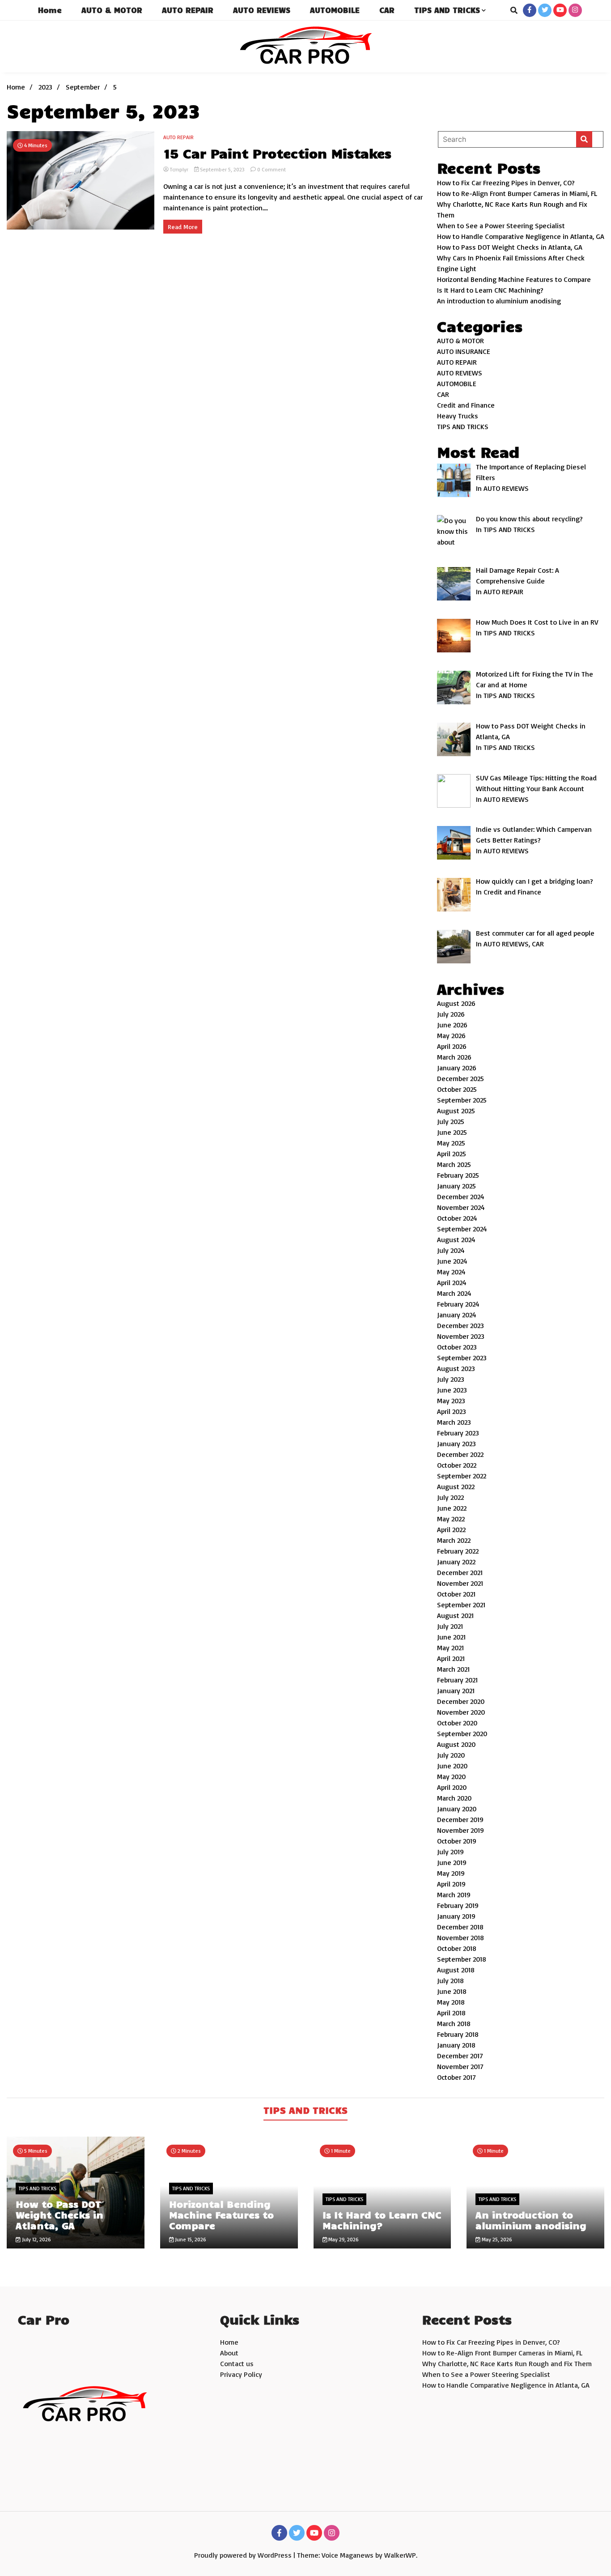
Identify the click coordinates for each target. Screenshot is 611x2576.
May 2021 (450, 1648)
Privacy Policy (241, 2374)
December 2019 (460, 1819)
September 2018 (462, 1959)
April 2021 (451, 1658)
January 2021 (456, 1690)
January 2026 (457, 1068)
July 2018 (450, 1980)
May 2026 (451, 1035)
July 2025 (451, 1121)
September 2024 (462, 1229)
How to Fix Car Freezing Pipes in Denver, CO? (506, 183)
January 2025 (456, 1186)
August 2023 (456, 1368)
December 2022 (460, 1454)
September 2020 (462, 1733)
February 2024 (458, 1304)
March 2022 (454, 1540)
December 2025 (460, 1078)
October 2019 (457, 1841)
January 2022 (456, 1562)
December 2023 (460, 1325)
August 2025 (456, 1111)
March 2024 (454, 1293)
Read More (183, 227)
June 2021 (451, 1637)
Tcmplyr (179, 169)
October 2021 (456, 1594)
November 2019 (460, 1830)
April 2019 (451, 1884)
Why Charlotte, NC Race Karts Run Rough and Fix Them (507, 2363)
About (229, 2353)
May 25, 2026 (496, 2239)
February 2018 (458, 2034)
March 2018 (454, 2023)
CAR (387, 10)
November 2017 (460, 2066)
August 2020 (456, 1744)
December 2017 (460, 2056)
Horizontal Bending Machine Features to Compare (514, 279)
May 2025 (451, 1143)
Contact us (237, 2363)
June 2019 (452, 1862)
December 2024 (461, 1196)
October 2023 (457, 1347)
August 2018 (456, 1970)
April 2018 (451, 2013)
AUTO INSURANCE (464, 351)
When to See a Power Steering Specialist (501, 226)
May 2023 (451, 1401)
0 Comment (272, 169)
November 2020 (461, 1712)
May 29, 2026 (343, 2239)
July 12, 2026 (36, 2239)
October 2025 (457, 1089)
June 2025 (452, 1132)
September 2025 (462, 1100)
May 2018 (451, 2002)
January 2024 (457, 1315)
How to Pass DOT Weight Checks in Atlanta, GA (510, 247)
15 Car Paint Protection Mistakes (277, 153)
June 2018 (452, 1991)
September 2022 (462, 1476)
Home (50, 10)
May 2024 (451, 1272)
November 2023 (461, 1336)
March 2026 (454, 1057)
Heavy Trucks (458, 416)
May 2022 (451, 1519)
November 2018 (460, 1937)
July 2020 (451, 1755)
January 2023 (456, 1443)
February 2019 (458, 1905)
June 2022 (452, 1508)
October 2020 (457, 1723)
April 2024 (452, 1282)
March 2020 (454, 1798)
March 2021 (453, 1669)
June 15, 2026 (190, 2239)
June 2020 (452, 1766)
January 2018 (456, 2045)
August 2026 (456, 1003)
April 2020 (452, 1787)
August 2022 (456, 1486)
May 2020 (451, 1776)
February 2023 (458, 1433)
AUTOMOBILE (335, 10)
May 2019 (451, 1873)
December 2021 (460, 1572)
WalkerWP (400, 2555)
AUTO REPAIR (188, 10)
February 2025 (458, 1175)
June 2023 (452, 1390)
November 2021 (460, 1583)
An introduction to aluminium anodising (499, 301)
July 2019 (450, 1852)
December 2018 (460, 1927)
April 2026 (452, 1046)
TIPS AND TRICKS (447, 10)
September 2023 (462, 1358)
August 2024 (456, 1239)
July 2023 (451, 1379)
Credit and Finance (466, 405)
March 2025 (454, 1164)
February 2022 (458, 1551)
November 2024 (461, 1207)
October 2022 (457, 1465)
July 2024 (451, 1250)
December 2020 (461, 1701)
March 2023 (454, 1422)
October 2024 (457, 1218)
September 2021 (461, 1605)
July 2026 (451, 1014)
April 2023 (452, 1411)
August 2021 (455, 1615)
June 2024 (452, 1261)
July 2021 (450, 1626)
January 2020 (457, 1809)
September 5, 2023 (222, 169)
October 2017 (456, 2077)
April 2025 (452, 1154)
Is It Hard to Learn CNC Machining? (490, 290)
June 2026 (452, 1025)
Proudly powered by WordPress (244, 2555)
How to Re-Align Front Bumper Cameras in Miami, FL (517, 193)
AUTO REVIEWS (262, 10)
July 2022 (450, 1497)
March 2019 (454, 1895)
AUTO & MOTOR (112, 10)
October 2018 (457, 1948)
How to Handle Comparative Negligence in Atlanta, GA (521, 236)
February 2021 (457, 1680)
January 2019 (456, 1916)
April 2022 (451, 1529)
